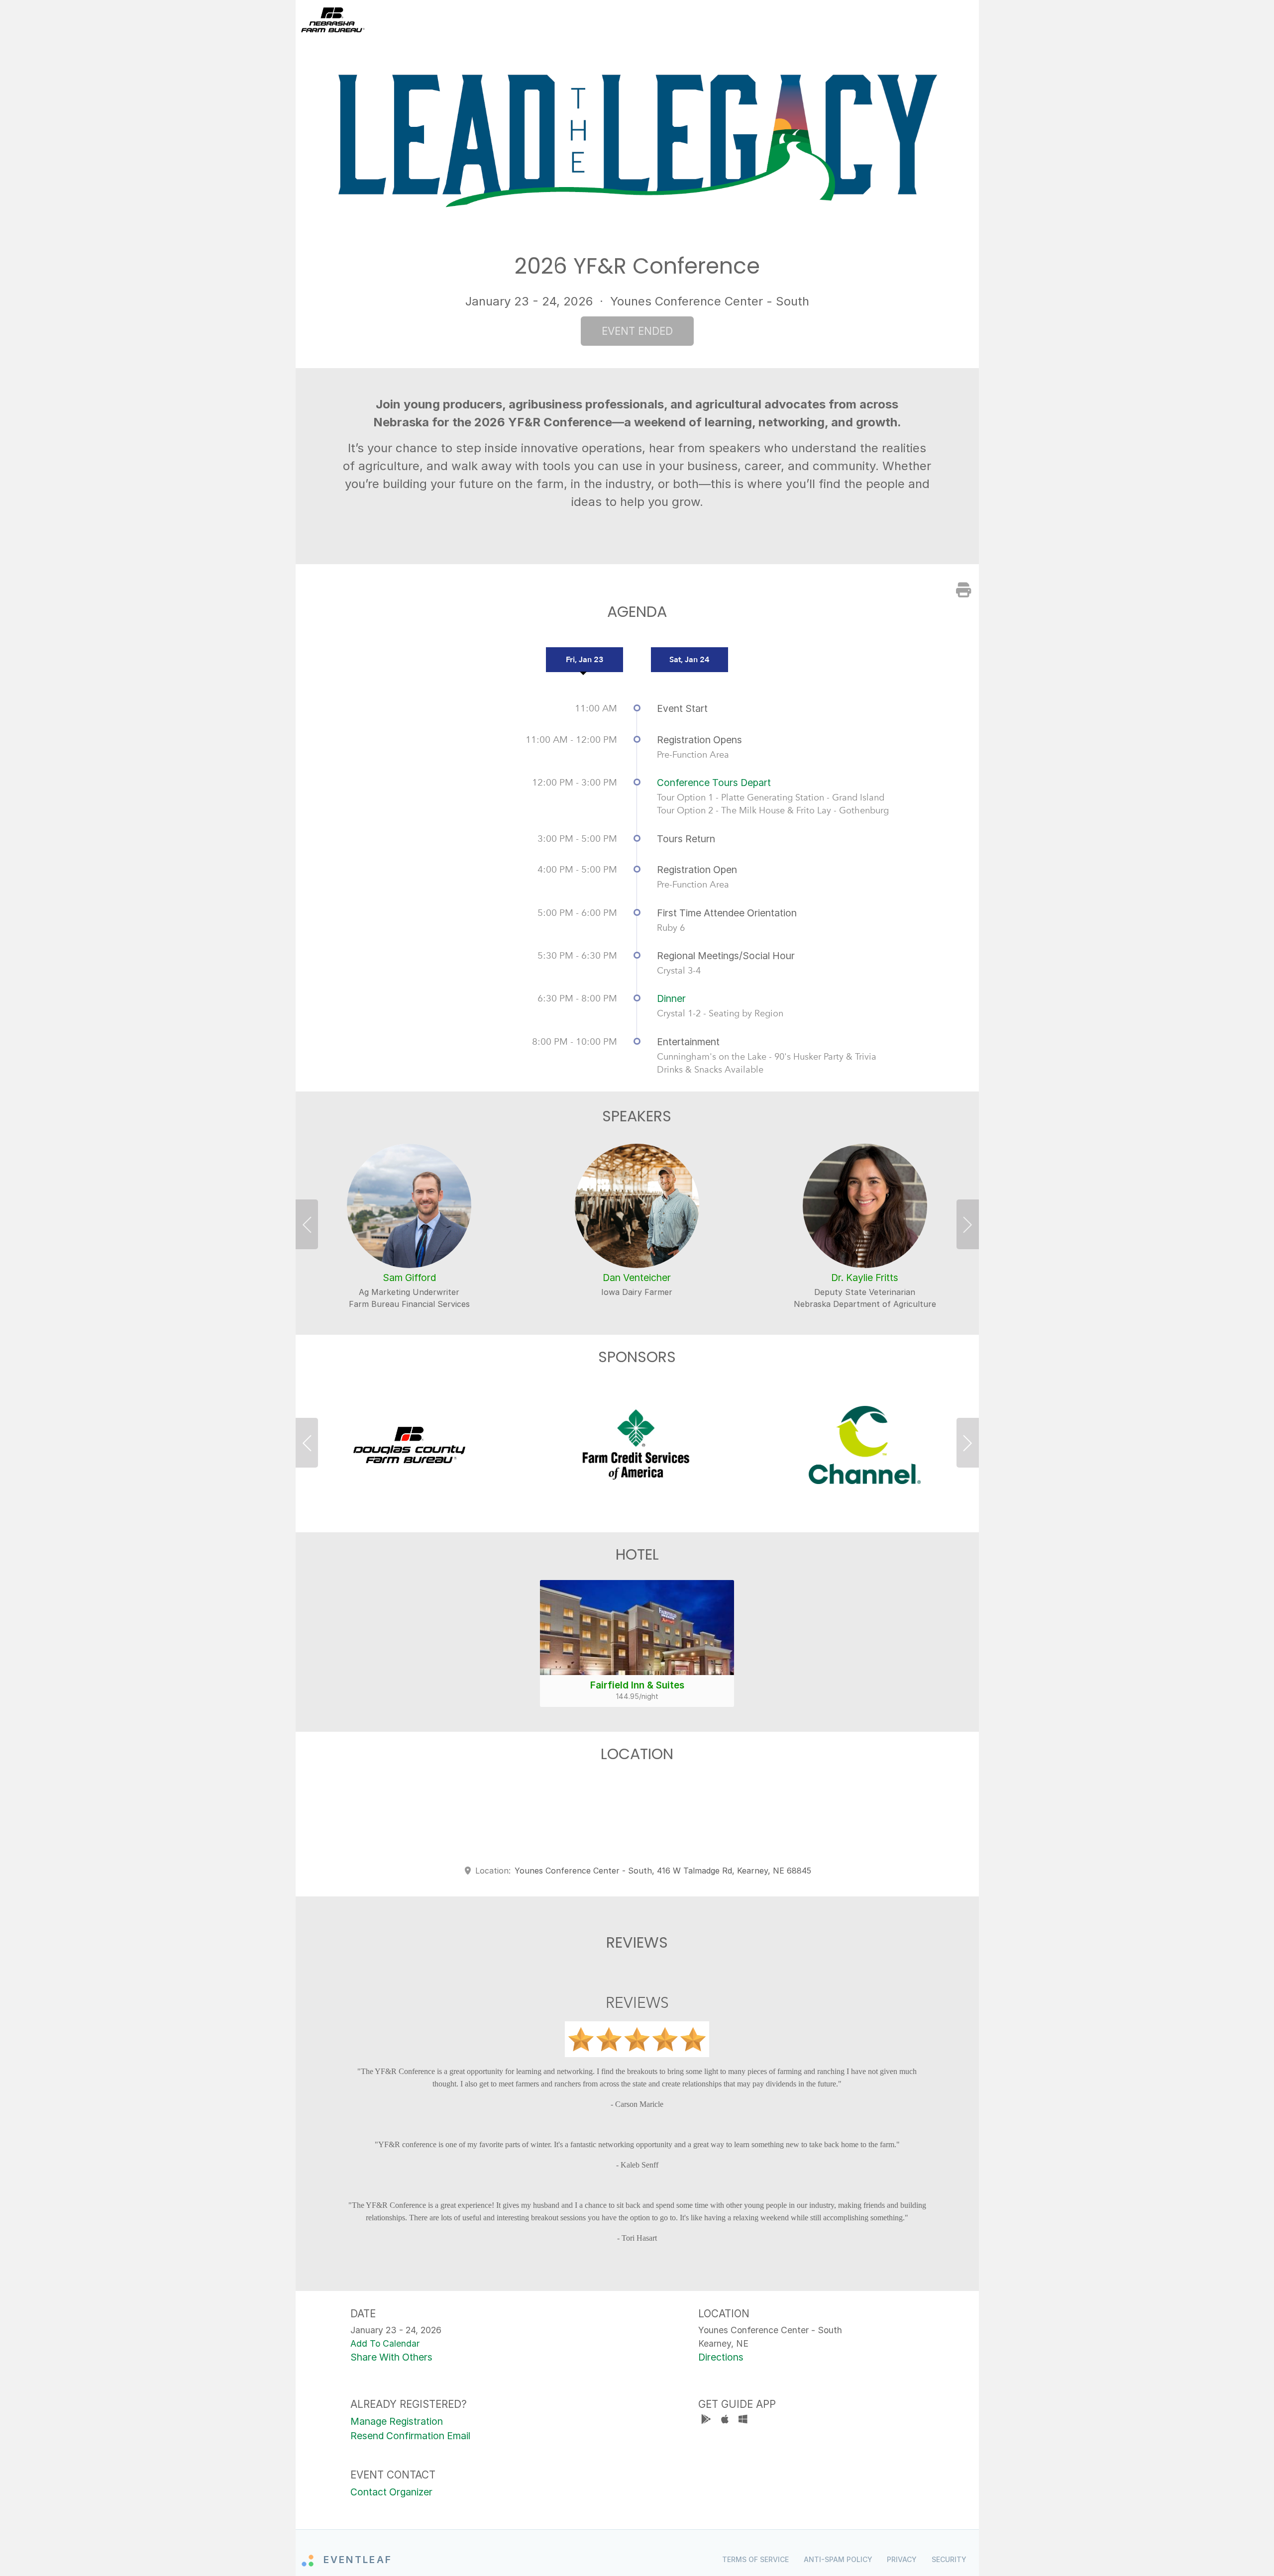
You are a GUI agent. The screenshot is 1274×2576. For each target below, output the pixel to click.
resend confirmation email (410, 2436)
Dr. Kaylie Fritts (865, 1278)
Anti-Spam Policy (838, 2559)
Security (949, 2559)
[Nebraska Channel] (865, 1445)
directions (721, 2357)
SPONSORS (797, 20)
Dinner (671, 998)
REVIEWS (953, 20)
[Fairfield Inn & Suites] (637, 1628)
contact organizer (391, 2492)
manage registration (397, 2421)
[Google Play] (707, 2421)
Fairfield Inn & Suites (637, 1685)
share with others (391, 2357)
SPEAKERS (736, 20)
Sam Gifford (409, 1278)
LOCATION (898, 20)
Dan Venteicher (637, 1278)
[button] (311, 1227)
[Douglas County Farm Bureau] (409, 1445)
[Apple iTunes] (726, 2421)
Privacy (902, 2559)
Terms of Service (755, 2559)
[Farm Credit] (637, 1445)
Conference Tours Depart (714, 783)
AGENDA (682, 20)
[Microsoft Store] (743, 2421)
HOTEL (849, 20)
